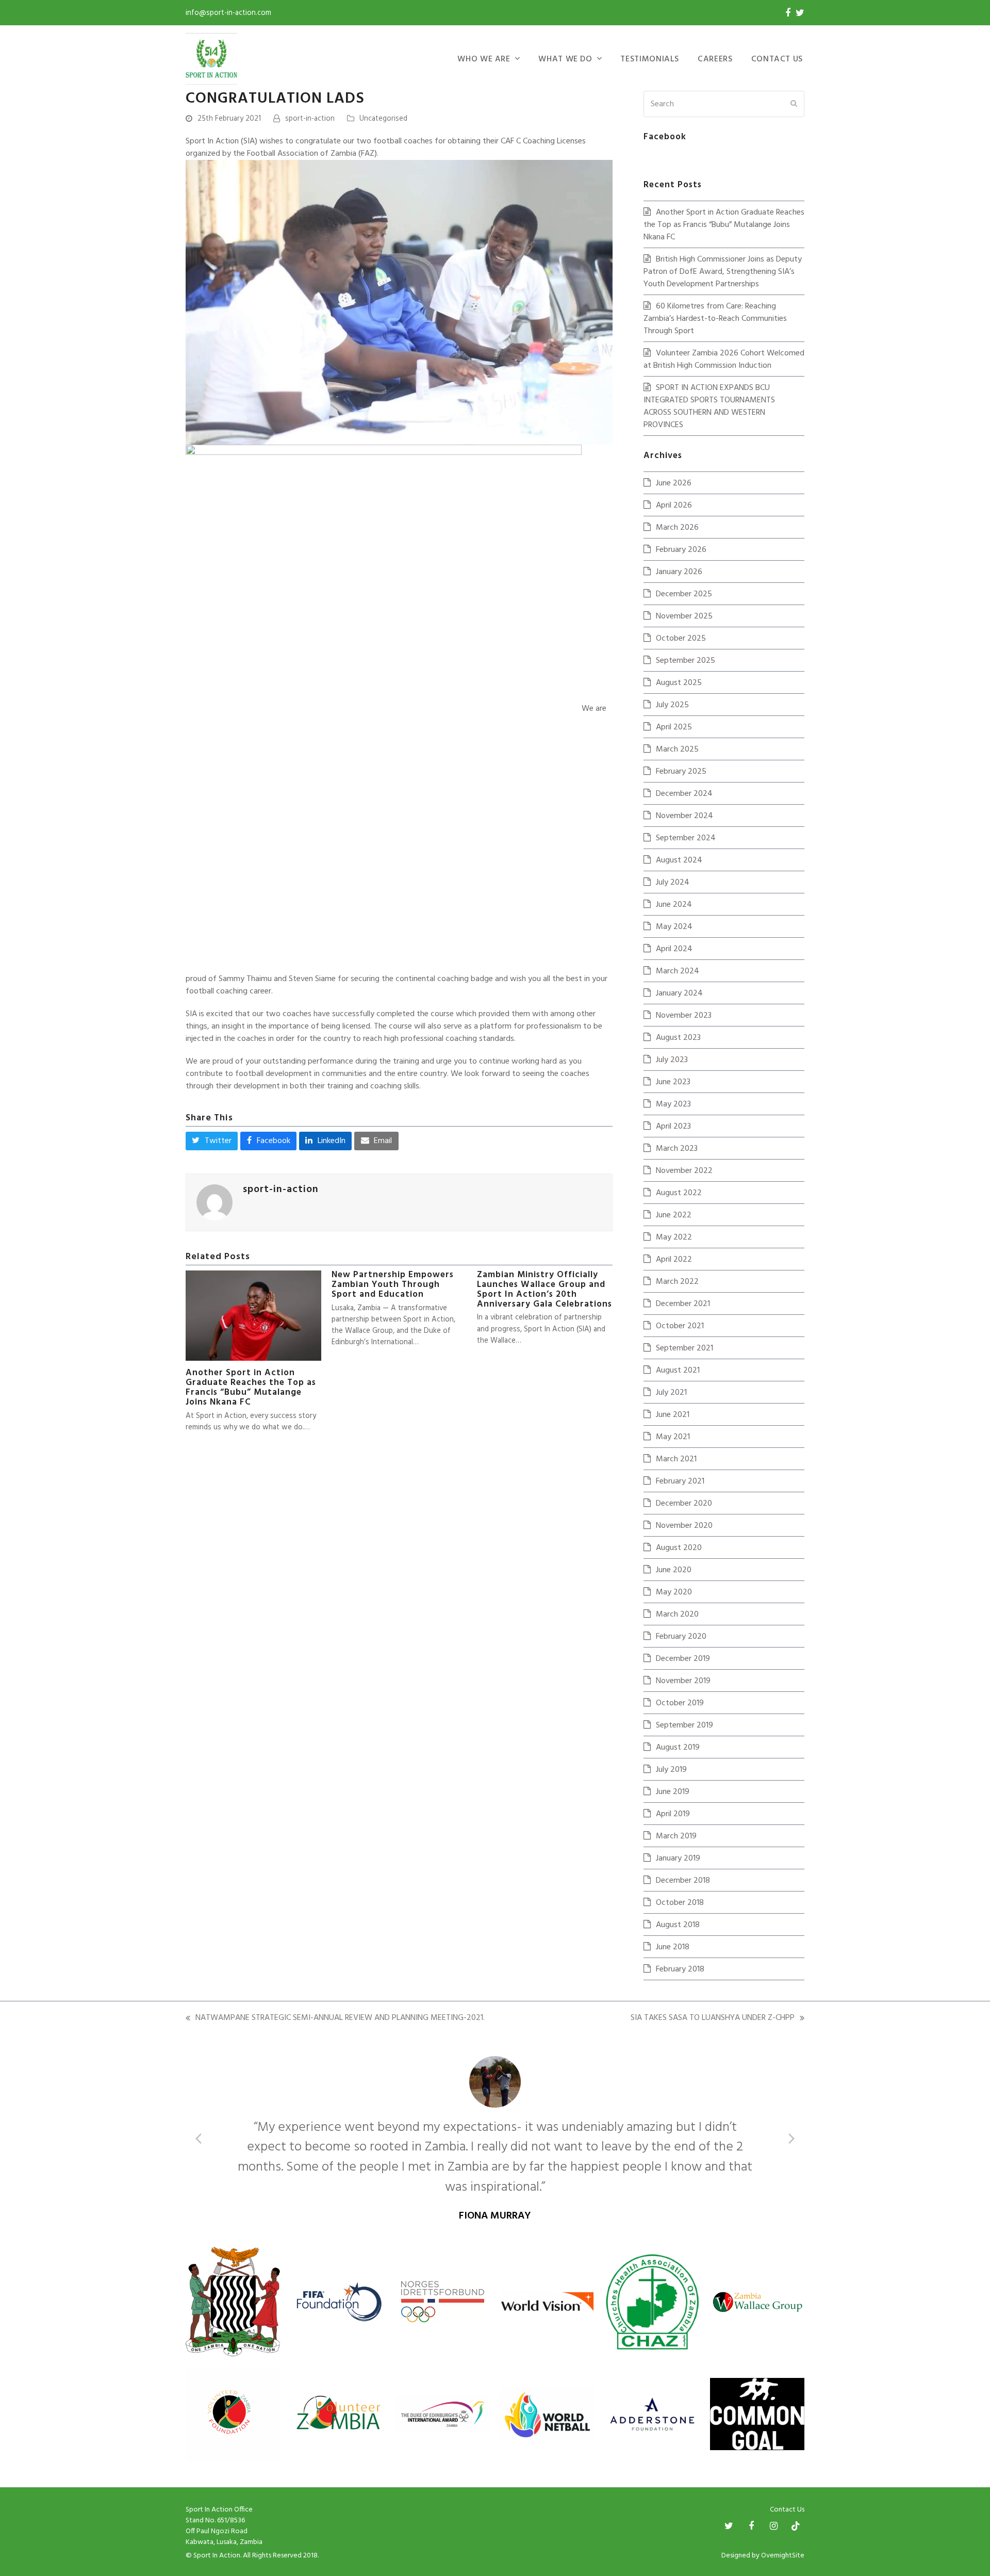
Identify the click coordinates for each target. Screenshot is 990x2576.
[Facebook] (788, 13)
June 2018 (673, 1947)
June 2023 (673, 1082)
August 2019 (678, 1748)
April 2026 (674, 506)
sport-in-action (310, 119)
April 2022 (674, 1260)
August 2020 (679, 1548)
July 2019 (671, 1770)
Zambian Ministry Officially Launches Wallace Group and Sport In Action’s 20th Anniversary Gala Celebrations (544, 1290)
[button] (212, 1141)
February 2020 (681, 1637)
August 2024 (679, 860)
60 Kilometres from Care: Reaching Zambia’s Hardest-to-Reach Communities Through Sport (715, 319)
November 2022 (684, 1171)
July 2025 (672, 705)
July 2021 (671, 1393)
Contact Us (787, 2469)
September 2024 (686, 838)
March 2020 (677, 1615)
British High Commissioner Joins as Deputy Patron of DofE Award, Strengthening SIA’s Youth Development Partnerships (723, 272)
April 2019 (673, 1814)
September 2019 (684, 1725)
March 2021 (676, 1459)
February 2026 (681, 550)
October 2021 (680, 1326)
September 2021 (684, 1348)
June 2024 (674, 905)
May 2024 (674, 927)
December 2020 (684, 1504)
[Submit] (794, 104)
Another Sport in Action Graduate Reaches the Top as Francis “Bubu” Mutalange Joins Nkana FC (251, 1388)
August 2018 (678, 1925)
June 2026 (674, 483)
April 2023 (673, 1127)
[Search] (724, 104)
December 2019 (683, 1659)
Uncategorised (383, 119)
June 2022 (674, 1215)
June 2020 (674, 1570)
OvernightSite (783, 2515)
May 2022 (674, 1237)
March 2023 (677, 1149)
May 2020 (674, 1592)
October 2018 (680, 1903)
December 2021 (683, 1304)
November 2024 (684, 816)
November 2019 (683, 1681)
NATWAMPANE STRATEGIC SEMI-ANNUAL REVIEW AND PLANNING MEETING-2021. (335, 2018)
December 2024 (684, 794)
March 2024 (678, 971)
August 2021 (678, 1371)
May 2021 (673, 1437)
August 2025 (679, 683)
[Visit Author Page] (214, 1202)
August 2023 (678, 1038)
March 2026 (677, 528)
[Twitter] (800, 13)
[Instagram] (774, 2486)
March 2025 (677, 749)
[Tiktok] (796, 2486)
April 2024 (674, 949)
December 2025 (684, 594)
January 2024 (679, 993)
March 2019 (676, 1836)
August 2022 (679, 1193)
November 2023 (684, 1016)
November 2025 (684, 616)
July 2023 (672, 1060)
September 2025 (686, 661)
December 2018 (683, 1881)
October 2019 (680, 1703)
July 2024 (673, 883)
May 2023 (673, 1104)
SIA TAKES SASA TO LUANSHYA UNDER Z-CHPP (713, 2018)
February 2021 (680, 1481)
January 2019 (678, 1858)
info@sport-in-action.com (228, 13)
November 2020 (684, 1526)
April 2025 (674, 727)
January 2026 (679, 572)
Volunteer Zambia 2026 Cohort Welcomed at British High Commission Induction (724, 360)
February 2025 (681, 772)
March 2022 (677, 1282)
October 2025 (681, 639)
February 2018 (680, 1969)
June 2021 (673, 1415)
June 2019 (673, 1792)
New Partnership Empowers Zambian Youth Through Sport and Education (393, 1285)
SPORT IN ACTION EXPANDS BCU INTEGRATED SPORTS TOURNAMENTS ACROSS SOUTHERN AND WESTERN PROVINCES (709, 406)
